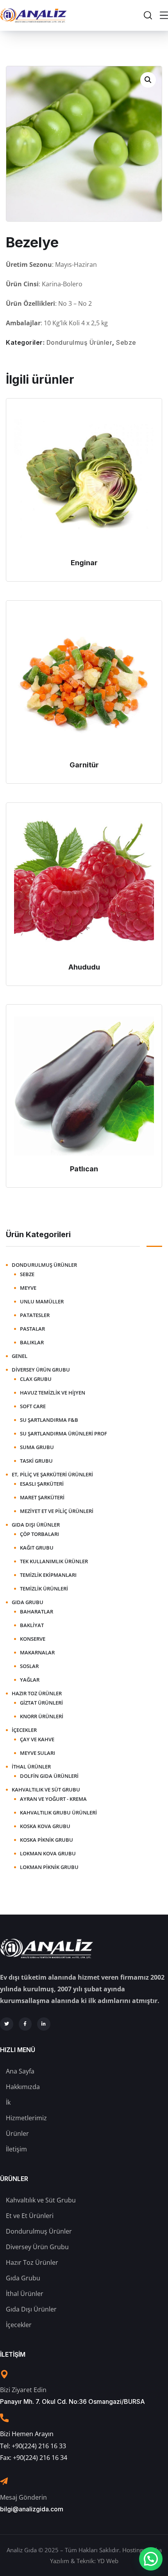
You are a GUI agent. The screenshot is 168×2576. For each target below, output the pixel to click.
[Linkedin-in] (44, 2024)
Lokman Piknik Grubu (49, 1867)
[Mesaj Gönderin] (4, 2481)
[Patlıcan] (84, 1086)
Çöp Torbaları (39, 1534)
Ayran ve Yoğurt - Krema (53, 1799)
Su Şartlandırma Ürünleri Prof (63, 1433)
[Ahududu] (84, 884)
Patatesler (35, 1315)
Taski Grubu (36, 1461)
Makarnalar (37, 1652)
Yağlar (30, 1680)
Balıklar (32, 1342)
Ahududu (84, 967)
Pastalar (32, 1329)
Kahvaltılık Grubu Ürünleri (58, 1813)
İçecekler (24, 1730)
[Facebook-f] (25, 2024)
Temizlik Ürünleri (44, 1589)
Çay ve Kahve (37, 1739)
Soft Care (33, 1406)
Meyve (28, 1288)
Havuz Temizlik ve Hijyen (53, 1393)
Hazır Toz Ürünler (37, 1693)
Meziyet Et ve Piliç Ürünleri (57, 1511)
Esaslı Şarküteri (42, 1484)
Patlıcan (84, 1169)
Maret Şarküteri (42, 1497)
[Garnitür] (84, 682)
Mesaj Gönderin (23, 2497)
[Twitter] (7, 2024)
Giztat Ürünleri (41, 1703)
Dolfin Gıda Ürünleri (49, 1776)
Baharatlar (37, 1612)
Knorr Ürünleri (42, 1716)
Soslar (29, 1666)
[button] (148, 80)
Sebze (126, 342)
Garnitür (84, 765)
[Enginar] (84, 480)
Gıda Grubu (28, 1602)
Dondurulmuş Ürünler (80, 342)
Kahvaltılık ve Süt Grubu (46, 1790)
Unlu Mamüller (42, 1301)
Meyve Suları (38, 1753)
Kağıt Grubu (37, 1548)
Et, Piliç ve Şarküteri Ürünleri (52, 1474)
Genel (20, 1356)
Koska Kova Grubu (45, 1826)
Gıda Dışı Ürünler (36, 1525)
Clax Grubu (36, 1379)
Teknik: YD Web (97, 2561)
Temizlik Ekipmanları (48, 1575)
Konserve (33, 1639)
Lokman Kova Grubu (48, 1853)
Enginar (84, 563)
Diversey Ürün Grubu (41, 1370)
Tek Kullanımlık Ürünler (54, 1561)
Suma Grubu (37, 1447)
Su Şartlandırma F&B (49, 1420)
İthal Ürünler (31, 1767)
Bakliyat (32, 1625)
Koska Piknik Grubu (46, 1840)
